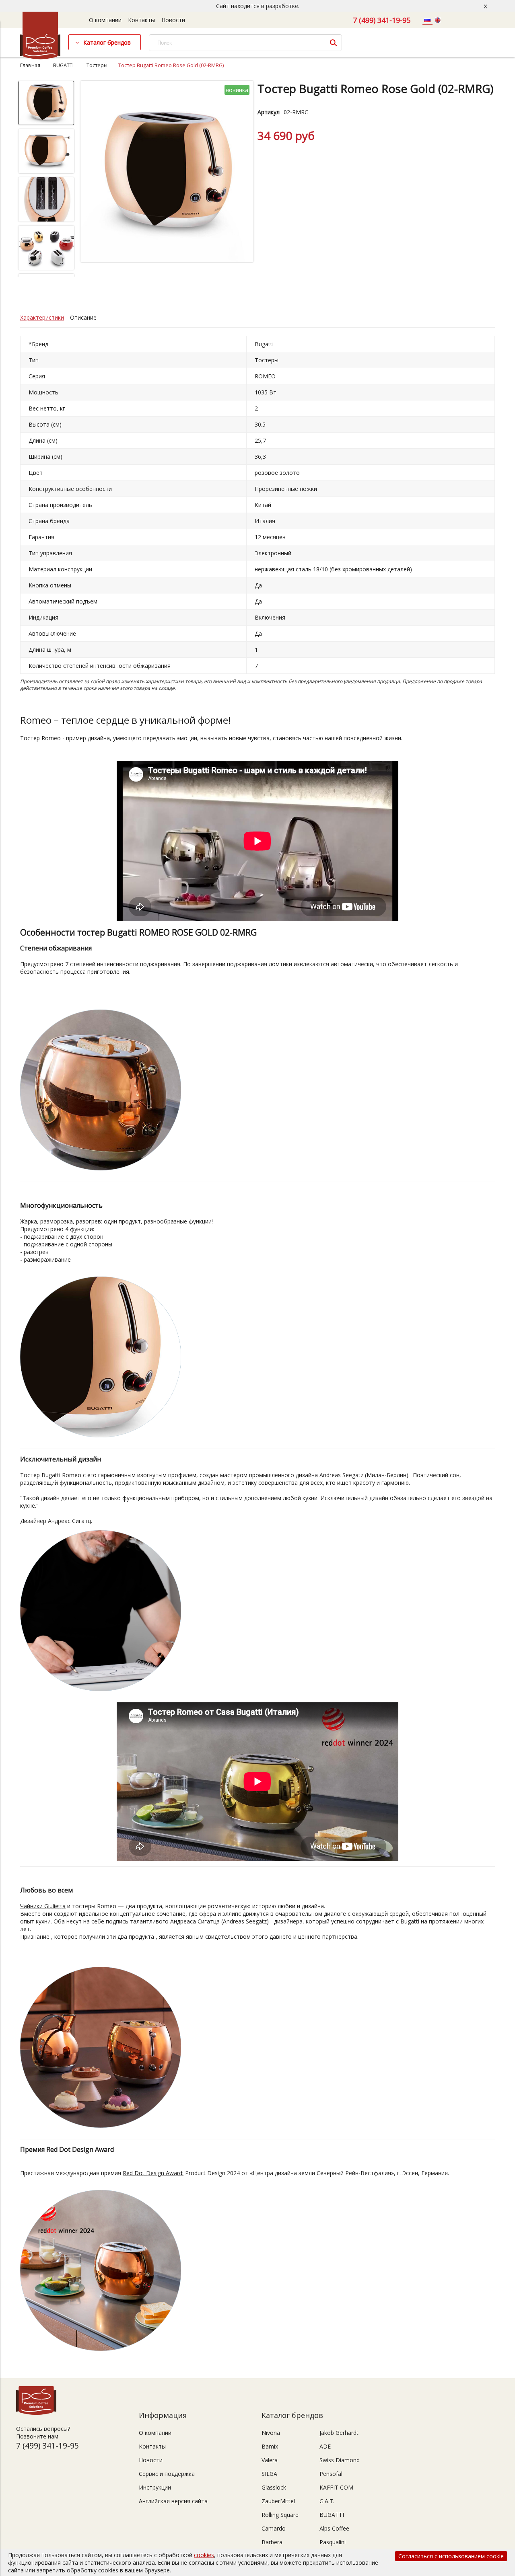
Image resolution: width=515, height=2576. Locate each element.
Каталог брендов (107, 42)
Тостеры (97, 65)
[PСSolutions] (40, 57)
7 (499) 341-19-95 (382, 20)
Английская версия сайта (173, 2501)
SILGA (269, 2474)
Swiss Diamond (340, 2460)
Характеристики (42, 317)
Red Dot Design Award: (153, 2173)
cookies (204, 2555)
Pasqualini (333, 2542)
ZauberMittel (278, 2501)
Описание (83, 317)
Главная (30, 65)
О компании (105, 20)
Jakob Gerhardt (339, 2433)
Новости (173, 20)
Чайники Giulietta (43, 1906)
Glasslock (274, 2487)
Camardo (274, 2528)
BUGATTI (63, 65)
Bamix (270, 2446)
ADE (325, 2446)
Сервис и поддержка (167, 2474)
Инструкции (155, 2487)
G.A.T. (327, 2501)
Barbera (272, 2542)
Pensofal (331, 2474)
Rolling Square (280, 2515)
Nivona (271, 2433)
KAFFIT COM (336, 2487)
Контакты (141, 20)
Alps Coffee (334, 2528)
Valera (270, 2460)
